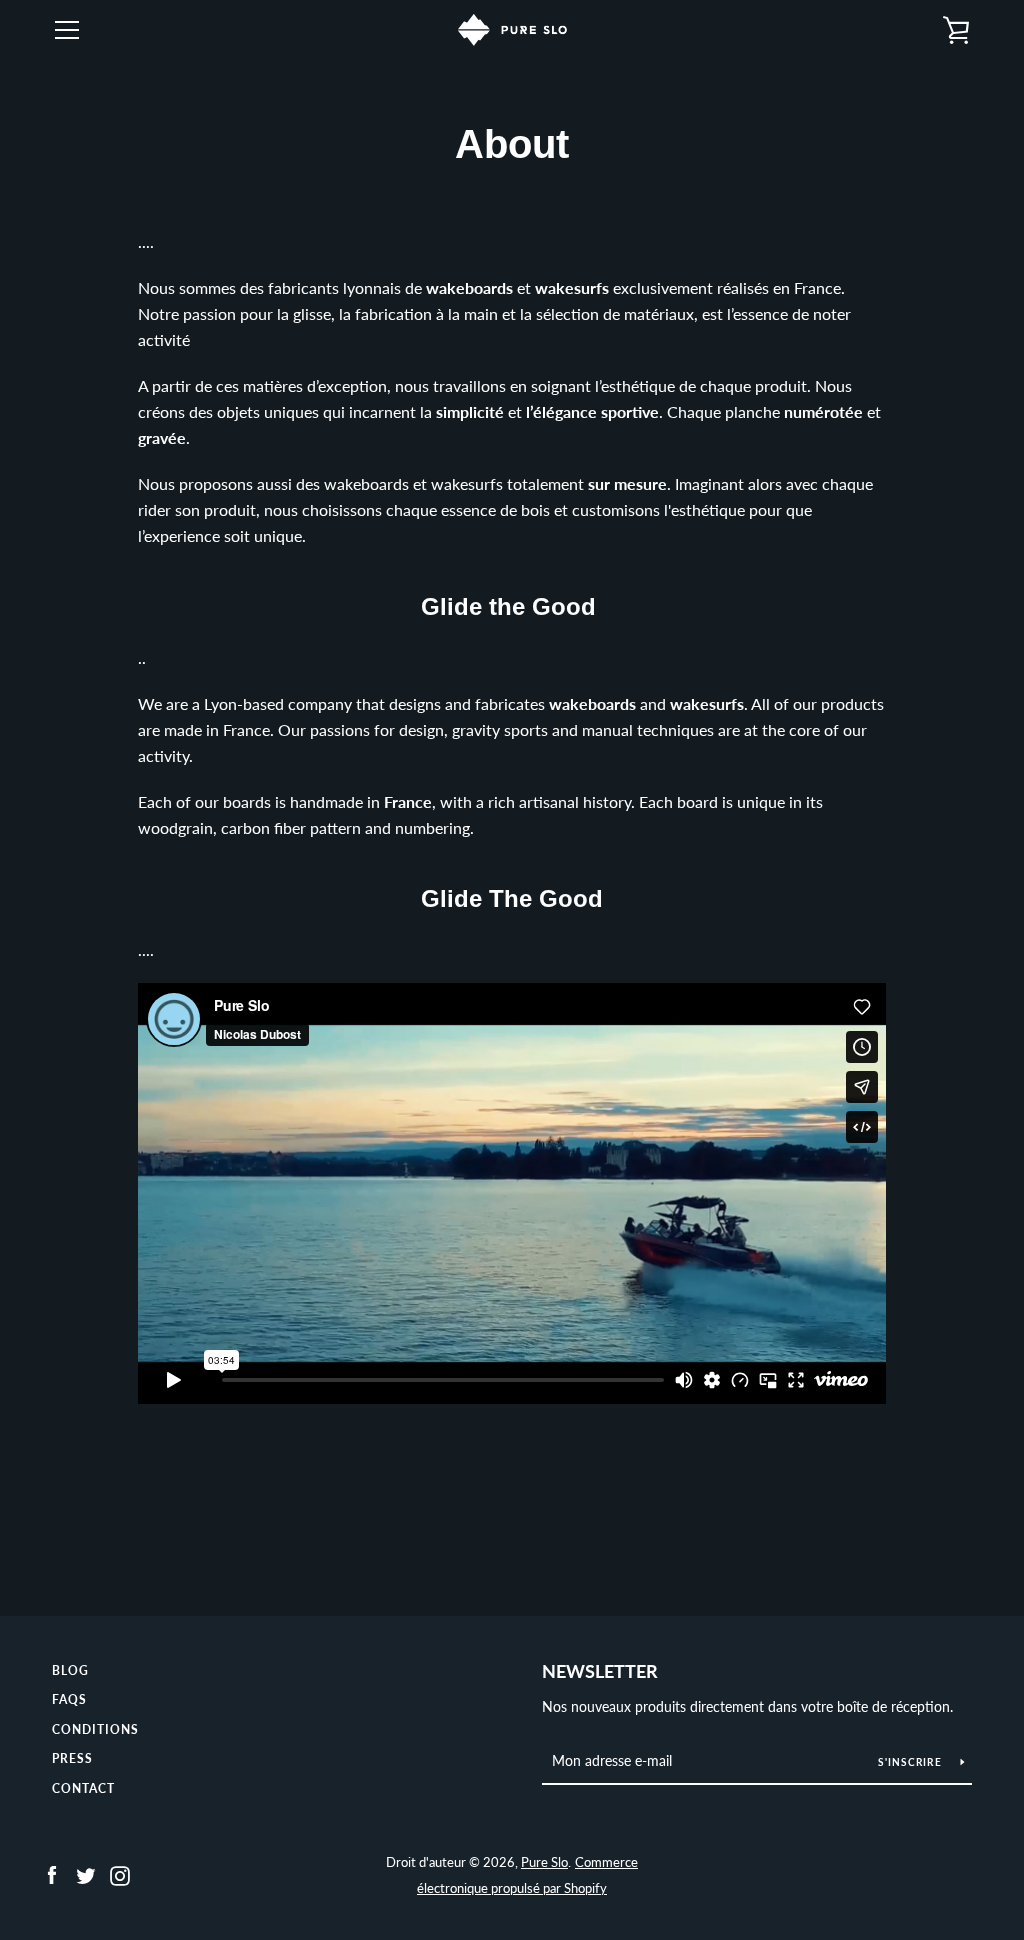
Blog (70, 1670)
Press (72, 1758)
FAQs (69, 1699)
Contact (83, 1788)
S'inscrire (911, 1762)
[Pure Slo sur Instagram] (120, 1873)
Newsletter (600, 1671)
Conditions (95, 1729)
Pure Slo (544, 1862)
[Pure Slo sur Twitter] (86, 1873)
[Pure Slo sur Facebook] (52, 1873)
